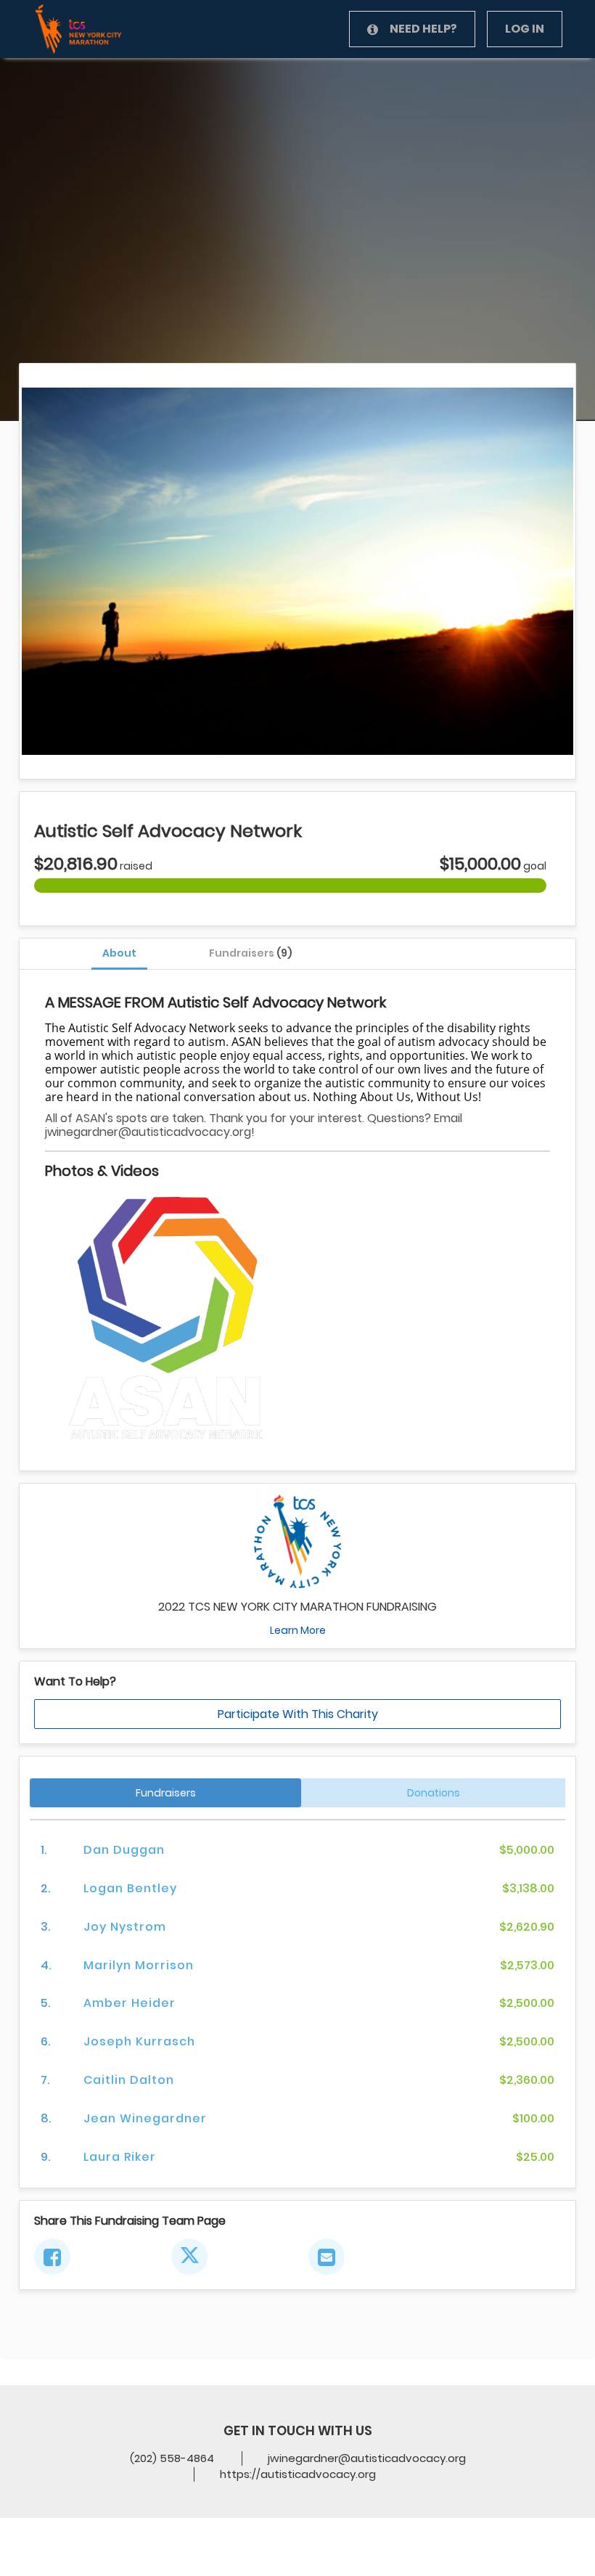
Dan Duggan (124, 1850)
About (119, 953)
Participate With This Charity (298, 1714)
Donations (434, 1793)
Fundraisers (251, 953)
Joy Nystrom (125, 1927)
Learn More (298, 1630)
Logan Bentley (130, 1888)
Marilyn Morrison (139, 1965)
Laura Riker (120, 2157)
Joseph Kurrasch (139, 2041)
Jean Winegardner (145, 2118)
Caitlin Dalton (129, 2080)
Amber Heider (130, 2003)
